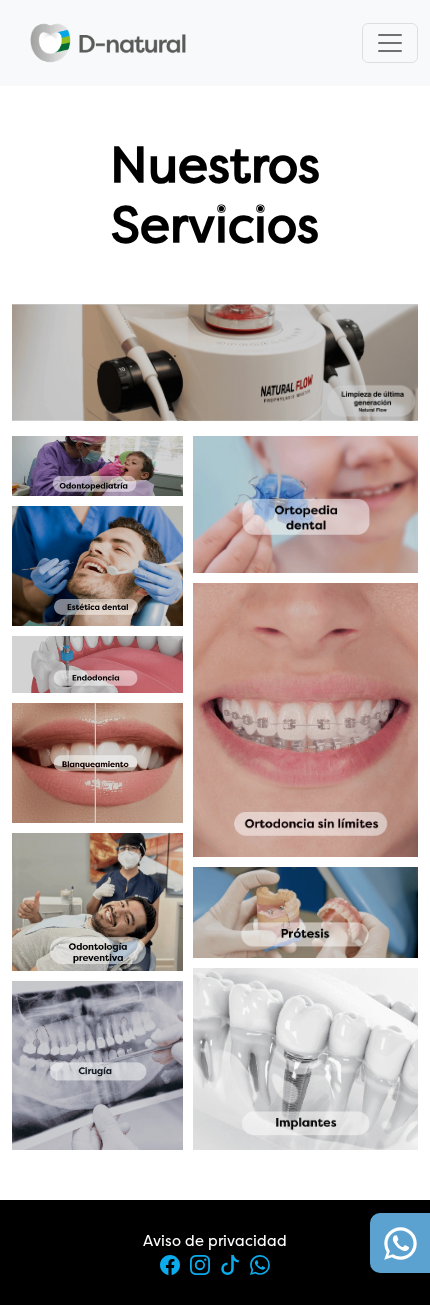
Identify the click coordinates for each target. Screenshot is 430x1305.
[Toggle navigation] (390, 43)
